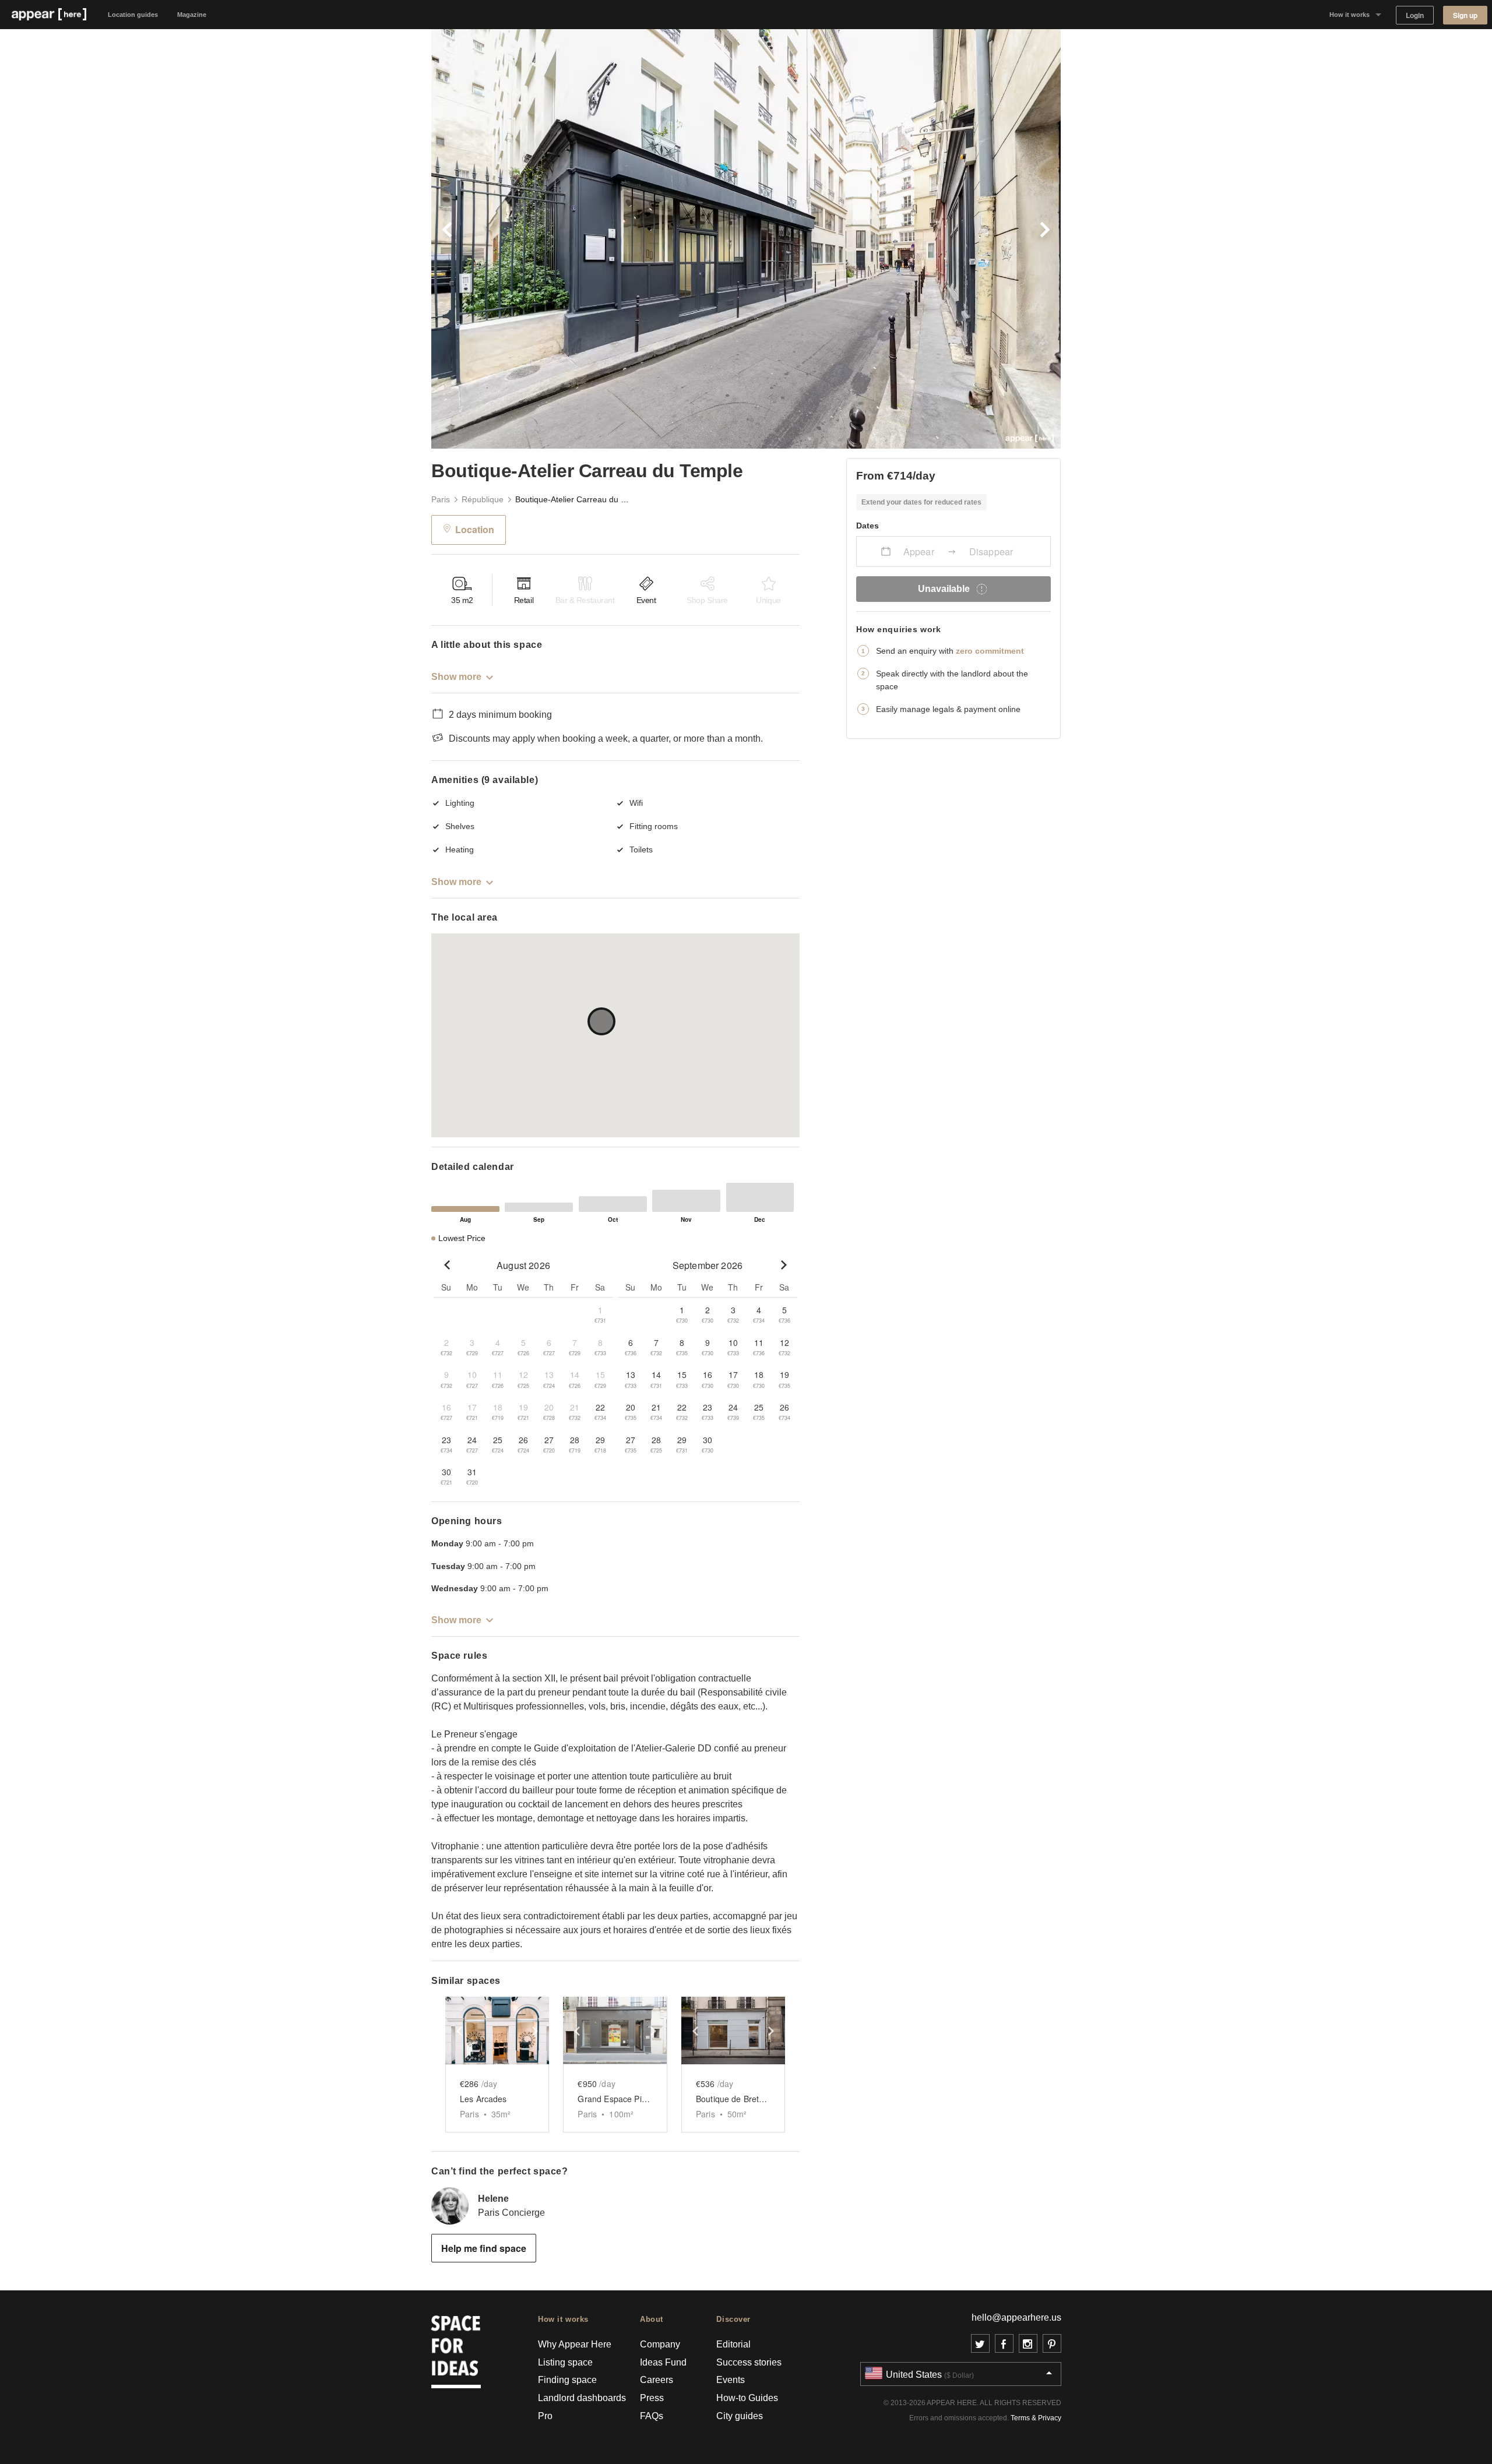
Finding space (567, 2380)
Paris (441, 499)
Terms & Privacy (1036, 2418)
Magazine (192, 15)
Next (903, 239)
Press (652, 2398)
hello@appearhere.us (1016, 2317)
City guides (740, 2416)
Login (1415, 15)
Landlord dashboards (582, 2398)
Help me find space (484, 2248)
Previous (589, 239)
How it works (1350, 15)
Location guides (133, 15)
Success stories (749, 2362)
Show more (456, 677)
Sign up (1465, 15)
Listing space (565, 2362)
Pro (545, 2416)
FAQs (652, 2416)
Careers (657, 2380)
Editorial (733, 2344)
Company (660, 2344)
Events (731, 2380)
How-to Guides (747, 2398)
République (483, 499)
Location (475, 529)
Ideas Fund (663, 2362)
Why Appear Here (575, 2344)
